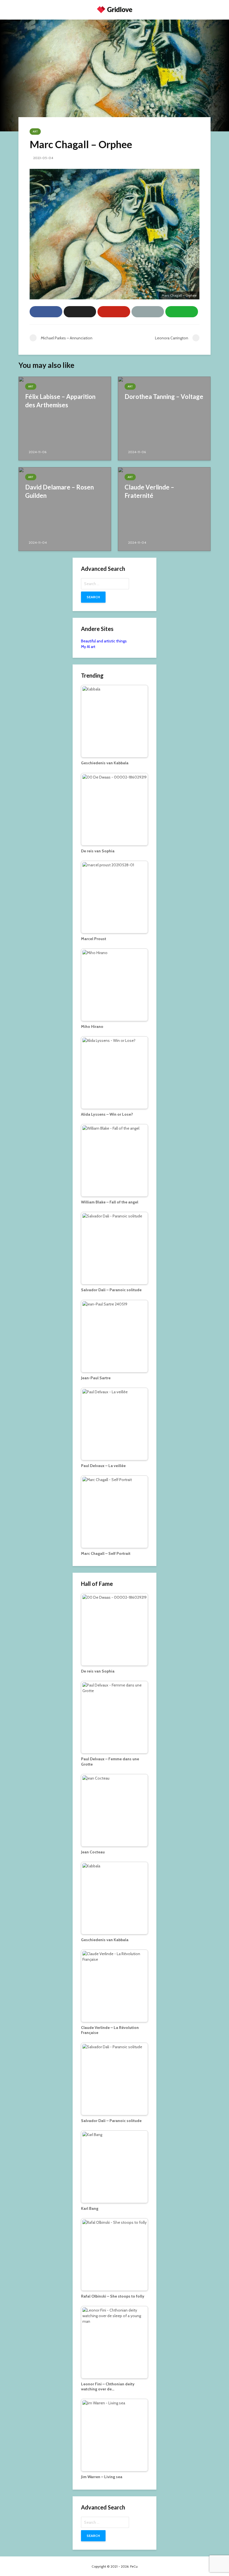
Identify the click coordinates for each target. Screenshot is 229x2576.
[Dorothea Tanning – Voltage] (164, 418)
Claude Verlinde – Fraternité (149, 491)
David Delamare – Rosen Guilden (59, 491)
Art (35, 132)
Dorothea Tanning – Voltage (164, 397)
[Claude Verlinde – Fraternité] (164, 509)
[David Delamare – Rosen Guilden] (65, 509)
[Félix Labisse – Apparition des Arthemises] (65, 418)
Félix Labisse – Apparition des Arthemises (60, 401)
